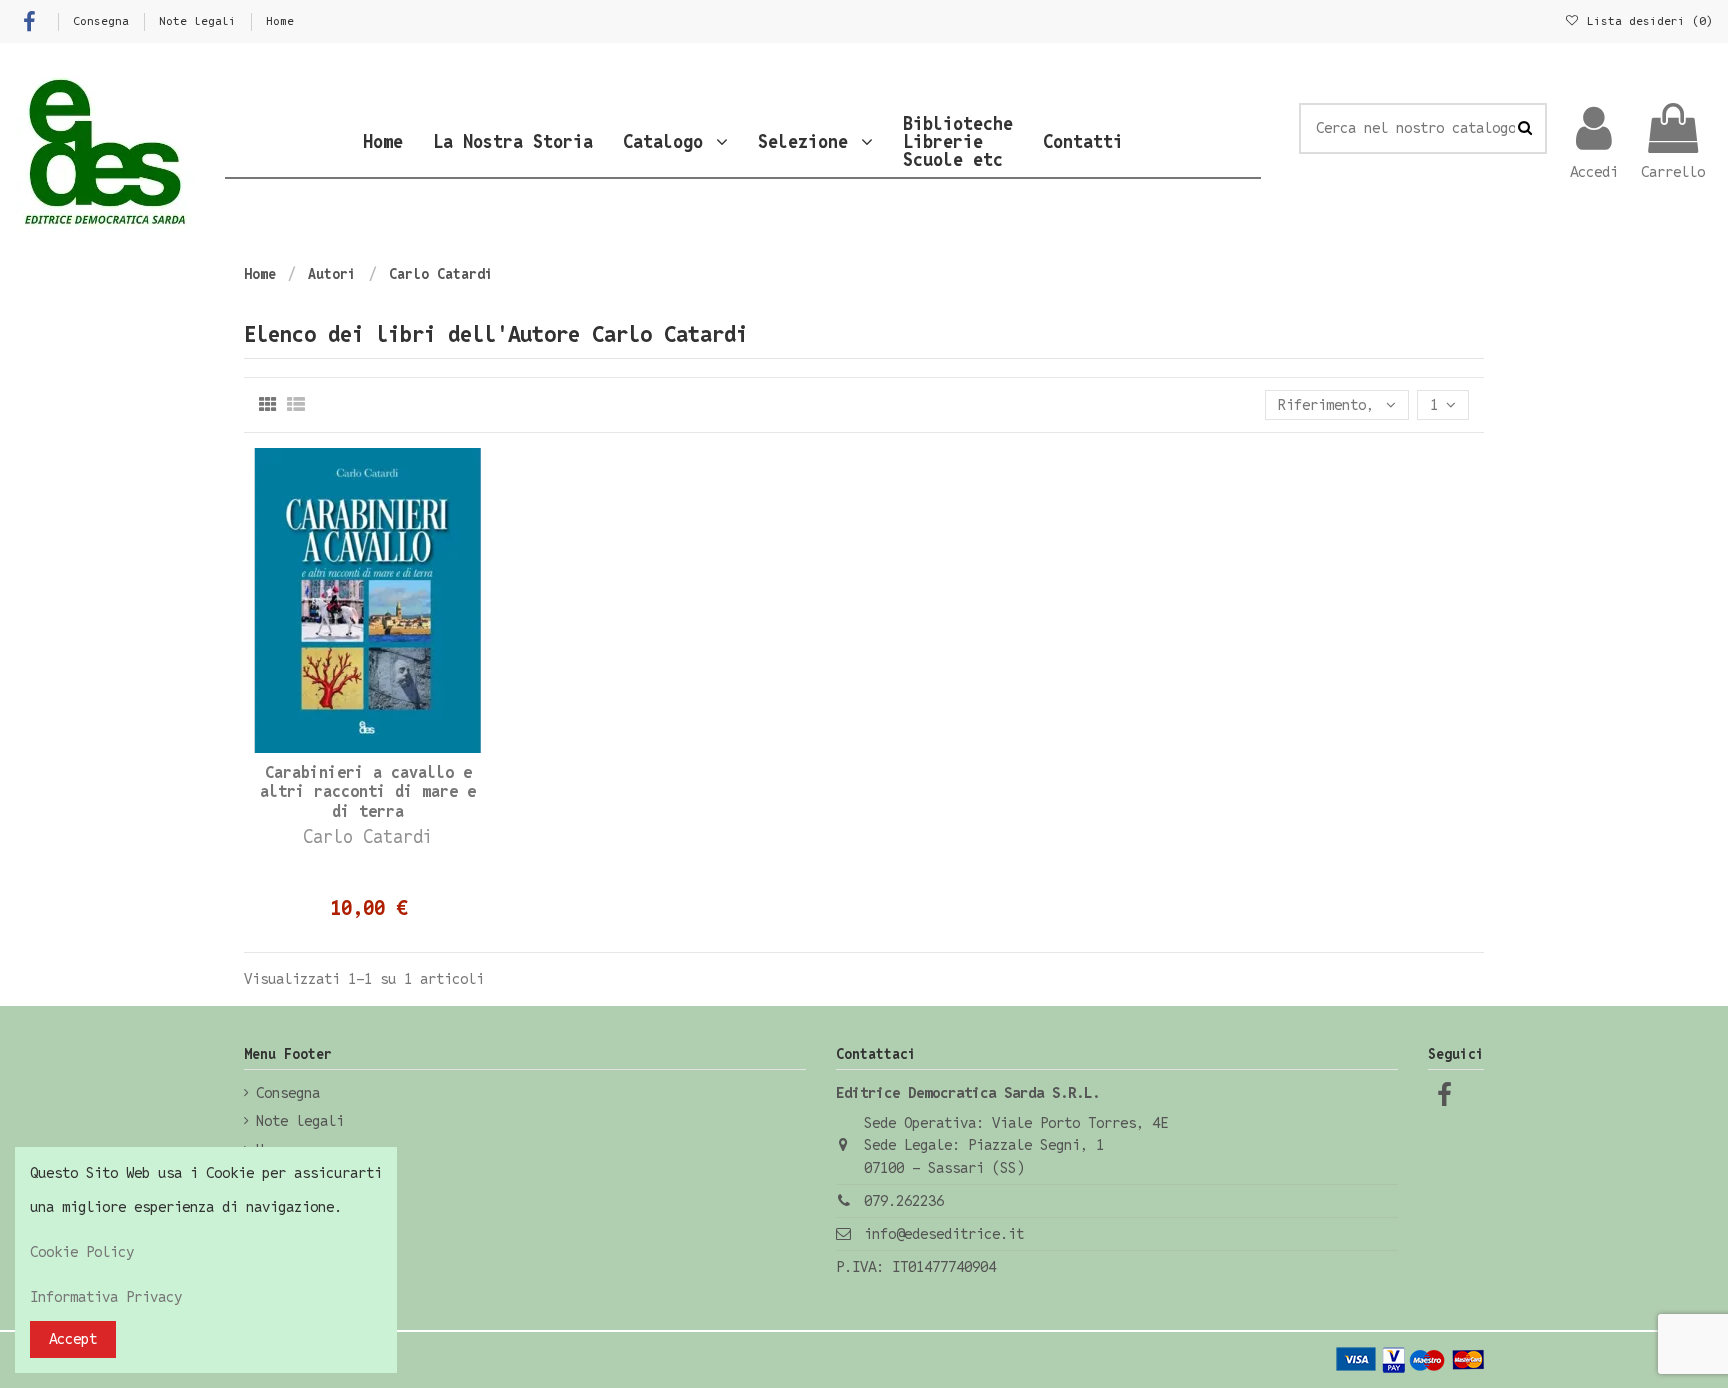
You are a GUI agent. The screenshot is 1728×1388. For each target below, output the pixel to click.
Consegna (104, 20)
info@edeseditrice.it (944, 1233)
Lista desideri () (1646, 20)
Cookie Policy (82, 1251)
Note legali (201, 20)
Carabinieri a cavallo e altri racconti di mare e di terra (368, 791)
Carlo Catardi (368, 836)
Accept (73, 1338)
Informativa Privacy (106, 1296)
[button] (675, 142)
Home (280, 20)
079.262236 (904, 1200)
